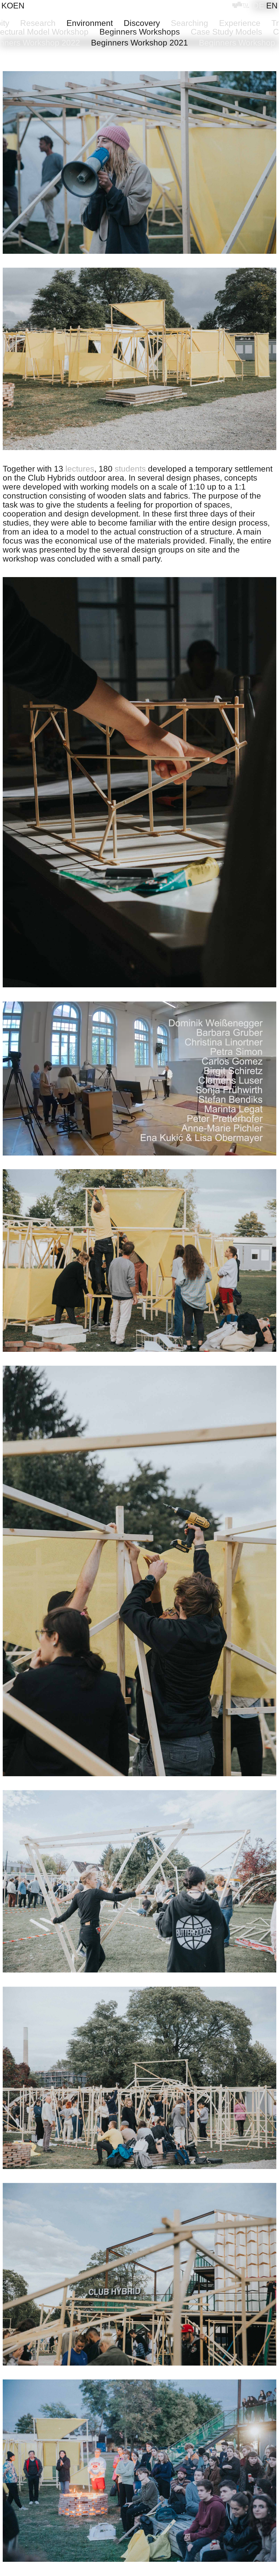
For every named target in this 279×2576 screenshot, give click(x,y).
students (130, 469)
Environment (90, 23)
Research (38, 23)
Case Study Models (226, 32)
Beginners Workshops (140, 32)
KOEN (13, 6)
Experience (240, 23)
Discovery (142, 23)
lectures (80, 469)
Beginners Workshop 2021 (139, 43)
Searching (189, 23)
